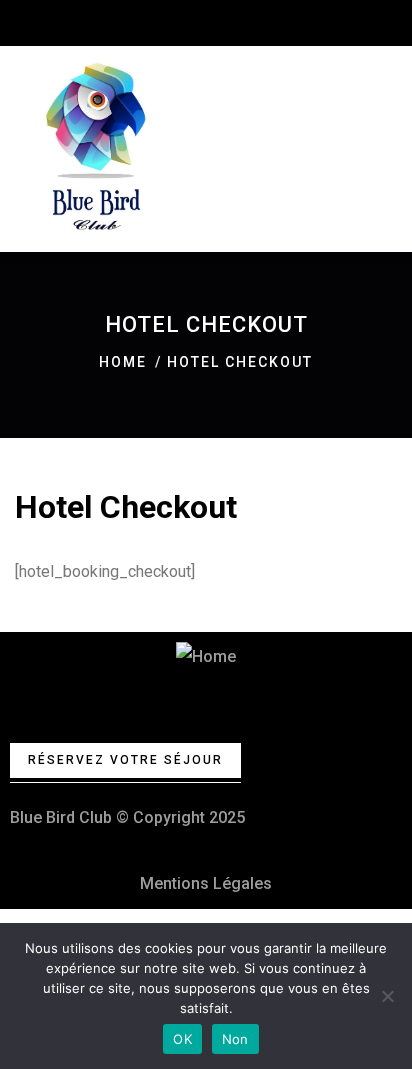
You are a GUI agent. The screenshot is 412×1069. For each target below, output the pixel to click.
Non (235, 1039)
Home (123, 362)
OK (182, 1039)
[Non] (387, 996)
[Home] (206, 657)
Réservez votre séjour (125, 760)
